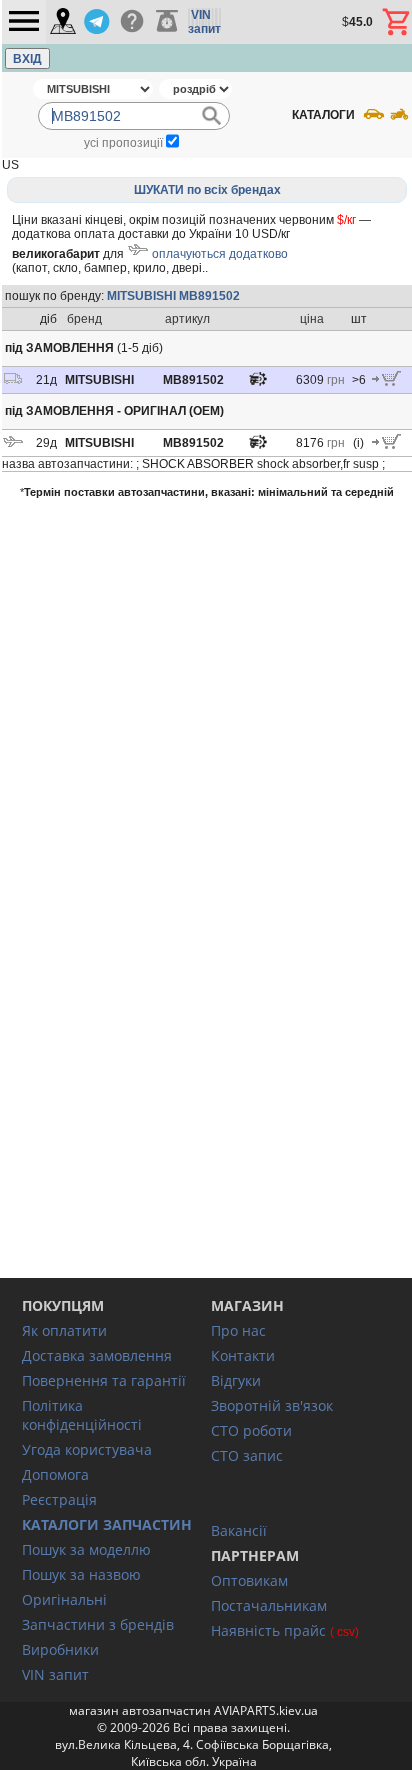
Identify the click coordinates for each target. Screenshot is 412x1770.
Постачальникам (269, 1605)
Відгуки (236, 1380)
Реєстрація (59, 1499)
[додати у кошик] (386, 382)
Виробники (60, 1649)
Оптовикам (249, 1580)
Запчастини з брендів (98, 1624)
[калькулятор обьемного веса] (167, 22)
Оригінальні (64, 1599)
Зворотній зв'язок (272, 1405)
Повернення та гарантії (104, 1380)
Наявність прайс (268, 1630)
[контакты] (63, 22)
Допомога (55, 1474)
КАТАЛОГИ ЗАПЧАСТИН (107, 1524)
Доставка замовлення (97, 1355)
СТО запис (247, 1455)
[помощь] (131, 22)
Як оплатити (64, 1330)
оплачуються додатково (220, 254)
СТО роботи (251, 1430)
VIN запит (55, 1674)
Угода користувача (87, 1449)
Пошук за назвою (81, 1574)
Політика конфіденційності (82, 1415)
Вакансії (239, 1530)
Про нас (238, 1330)
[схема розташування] (258, 384)
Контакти (243, 1355)
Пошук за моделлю (86, 1549)
